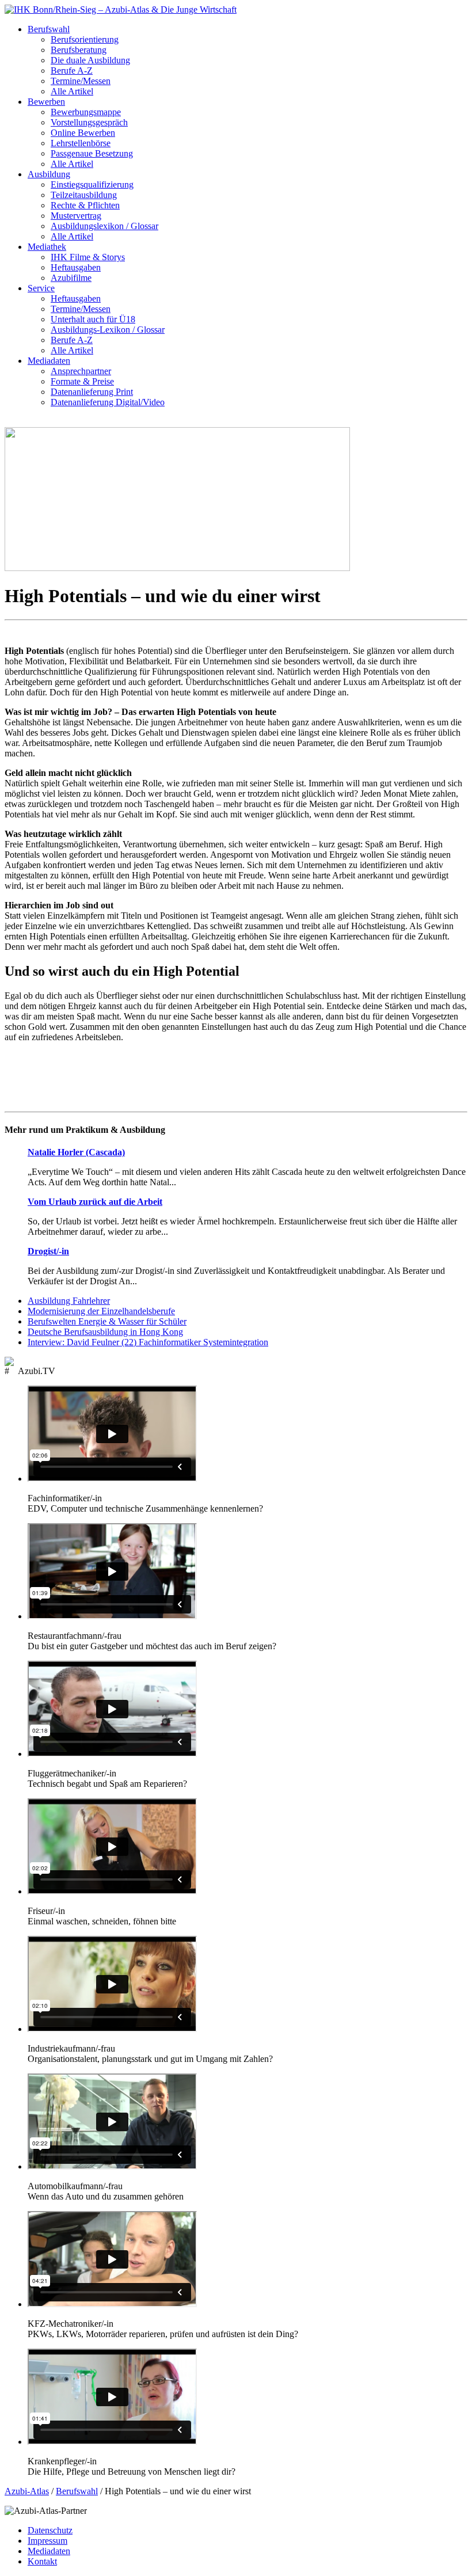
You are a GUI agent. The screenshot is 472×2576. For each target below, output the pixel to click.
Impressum (47, 2541)
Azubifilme (71, 278)
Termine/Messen (81, 81)
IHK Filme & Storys (88, 257)
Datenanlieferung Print (92, 392)
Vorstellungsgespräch (89, 122)
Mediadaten (49, 361)
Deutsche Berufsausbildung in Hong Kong (105, 1332)
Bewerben (46, 102)
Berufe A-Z (72, 71)
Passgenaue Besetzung (92, 153)
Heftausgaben (76, 267)
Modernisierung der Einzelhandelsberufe (101, 1311)
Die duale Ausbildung (90, 60)
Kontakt (42, 2561)
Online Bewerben (83, 133)
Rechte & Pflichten (85, 205)
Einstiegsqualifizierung (92, 184)
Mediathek (47, 247)
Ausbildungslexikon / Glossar (104, 226)
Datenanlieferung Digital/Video (108, 402)
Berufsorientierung (85, 39)
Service (41, 288)
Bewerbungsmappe (86, 112)
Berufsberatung (79, 50)
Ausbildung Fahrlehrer (69, 1301)
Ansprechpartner (81, 371)
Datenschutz (50, 2530)
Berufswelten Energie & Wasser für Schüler (107, 1321)
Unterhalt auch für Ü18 (93, 319)
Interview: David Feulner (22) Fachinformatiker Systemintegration (148, 1342)
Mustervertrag (76, 216)
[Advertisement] (236, 1078)
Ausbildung (49, 174)
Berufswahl (49, 29)
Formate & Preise (82, 381)
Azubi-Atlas (27, 2491)
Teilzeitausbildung (84, 195)
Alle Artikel (72, 91)
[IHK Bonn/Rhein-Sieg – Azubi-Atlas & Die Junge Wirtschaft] (121, 9)
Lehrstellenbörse (81, 143)
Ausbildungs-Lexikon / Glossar (108, 330)
